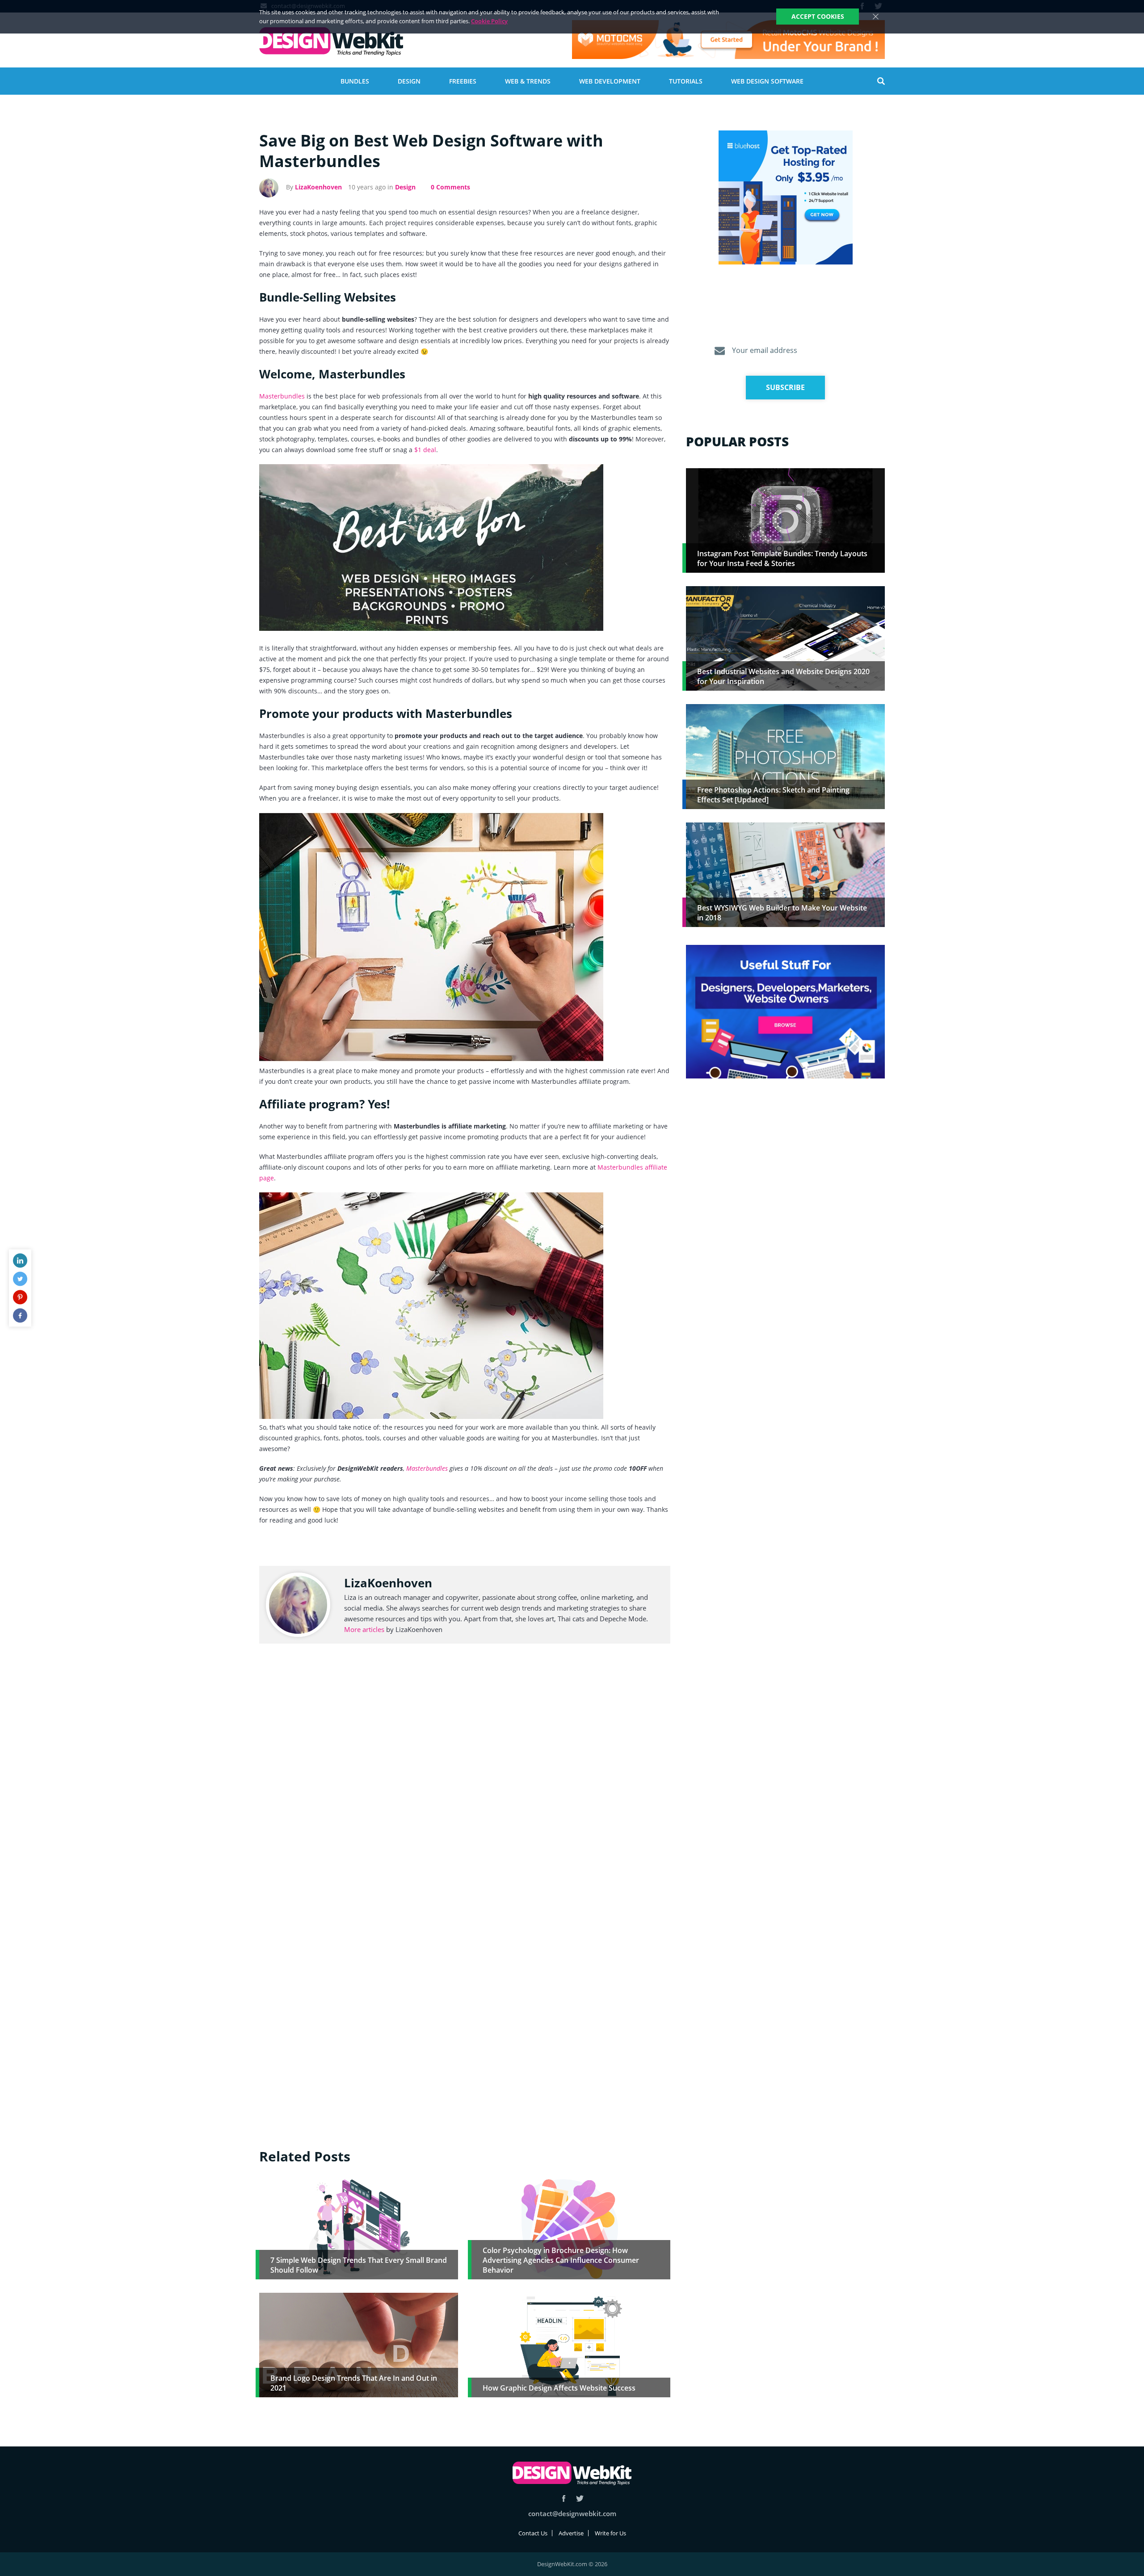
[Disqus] (465, 1785)
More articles (364, 1629)
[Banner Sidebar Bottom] (785, 1012)
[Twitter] (20, 1279)
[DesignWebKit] (331, 42)
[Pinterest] (20, 1297)
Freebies (463, 81)
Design (409, 81)
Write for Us (610, 2533)
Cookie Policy (489, 21)
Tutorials (686, 81)
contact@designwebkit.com (572, 2513)
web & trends (528, 81)
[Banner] (728, 40)
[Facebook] (20, 1316)
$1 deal (425, 450)
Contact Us (533, 2533)
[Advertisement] (785, 1155)
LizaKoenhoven (318, 187)
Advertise (571, 2533)
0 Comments (450, 187)
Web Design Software (767, 81)
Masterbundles (282, 396)
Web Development (610, 81)
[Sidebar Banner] (786, 198)
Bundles (355, 81)
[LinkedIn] (20, 1261)
